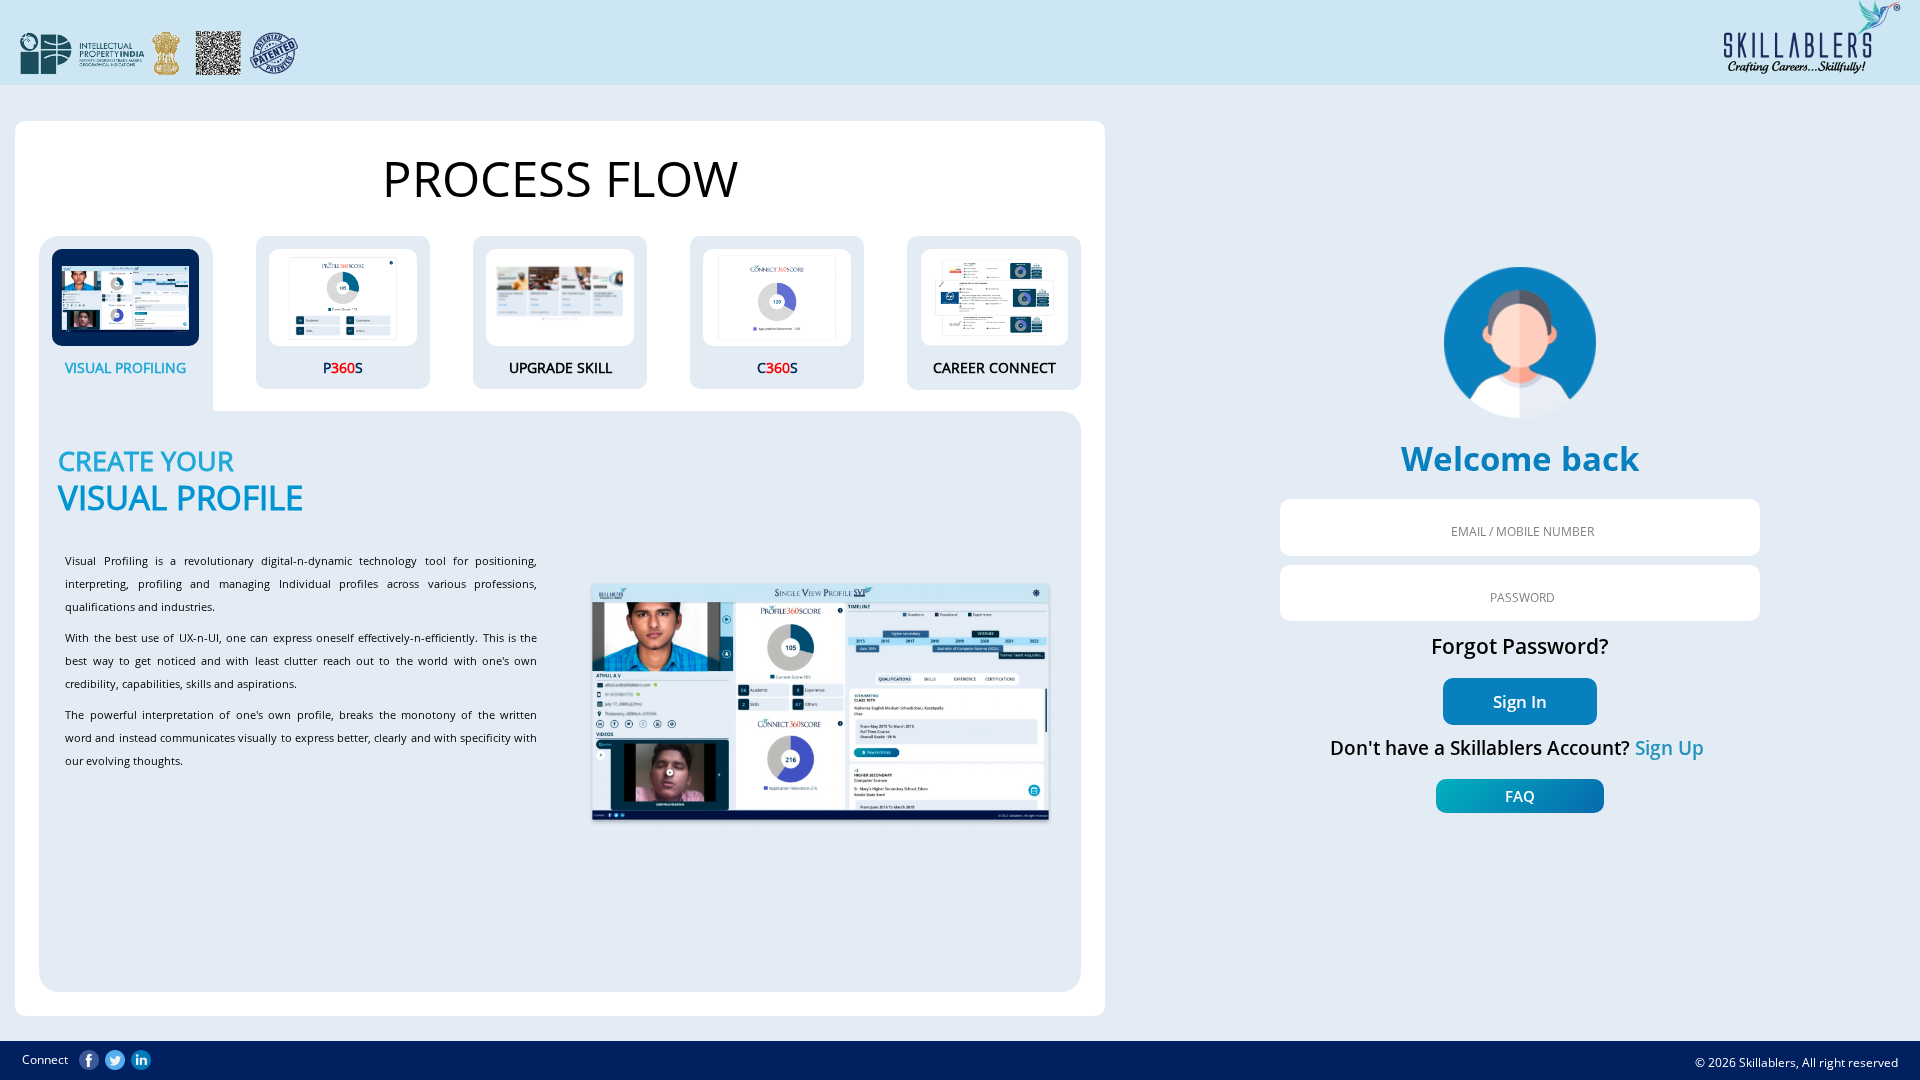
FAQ (1520, 796)
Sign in (1520, 701)
